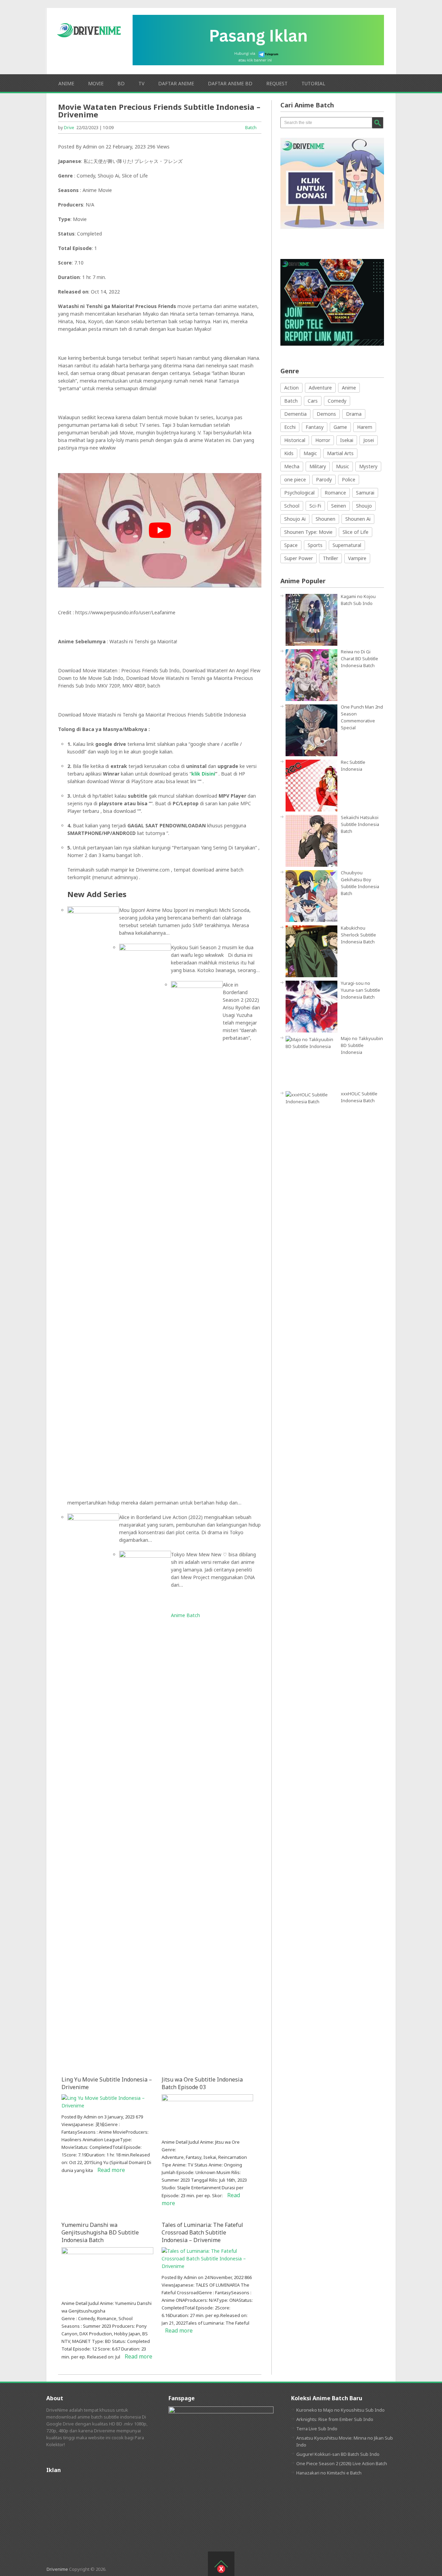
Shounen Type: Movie (308, 532)
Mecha (292, 466)
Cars (313, 401)
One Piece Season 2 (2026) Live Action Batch (342, 2463)
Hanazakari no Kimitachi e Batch (329, 2473)
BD (121, 83)
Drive (69, 128)
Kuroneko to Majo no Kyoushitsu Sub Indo (340, 2410)
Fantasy (315, 427)
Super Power (299, 558)
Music (343, 466)
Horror (323, 440)
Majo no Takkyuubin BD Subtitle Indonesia (362, 1045)
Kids (289, 453)
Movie (96, 83)
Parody (324, 479)
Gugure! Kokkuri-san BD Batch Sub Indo (338, 2454)
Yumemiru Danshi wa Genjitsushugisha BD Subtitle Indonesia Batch (100, 2232)
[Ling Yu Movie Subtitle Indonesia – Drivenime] (107, 2106)
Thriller (330, 558)
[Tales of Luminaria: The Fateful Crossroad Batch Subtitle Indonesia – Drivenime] (207, 2266)
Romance (335, 493)
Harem (365, 427)
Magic (310, 453)
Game (340, 427)
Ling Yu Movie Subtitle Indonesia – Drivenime (107, 2083)
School (292, 506)
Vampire (357, 558)
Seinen (339, 506)
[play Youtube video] (160, 530)
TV (141, 83)
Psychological (299, 493)
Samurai (365, 493)
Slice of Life (355, 532)
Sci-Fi (315, 506)
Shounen (325, 519)
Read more (111, 2170)
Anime (66, 83)
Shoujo (364, 506)
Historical (295, 440)
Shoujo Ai (295, 519)
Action (291, 388)
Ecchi (290, 427)
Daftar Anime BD (230, 83)
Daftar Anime (176, 83)
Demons (326, 414)
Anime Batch (185, 1615)
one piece (295, 479)
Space (291, 545)
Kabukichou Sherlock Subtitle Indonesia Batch (358, 935)
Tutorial (313, 83)
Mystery (368, 466)
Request (277, 83)
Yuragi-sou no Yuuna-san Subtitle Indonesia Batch (361, 990)
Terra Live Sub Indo (317, 2429)
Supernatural (347, 545)
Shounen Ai (358, 519)
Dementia (295, 414)
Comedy (337, 401)
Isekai (347, 440)
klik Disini (203, 774)
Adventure (320, 388)
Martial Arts (340, 453)
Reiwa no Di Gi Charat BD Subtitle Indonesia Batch (359, 659)
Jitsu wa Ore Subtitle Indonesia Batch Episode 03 (202, 2083)
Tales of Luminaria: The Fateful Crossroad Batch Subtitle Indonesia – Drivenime (202, 2232)
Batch (251, 127)
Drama (354, 414)
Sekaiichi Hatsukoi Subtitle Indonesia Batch (360, 824)
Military (318, 466)
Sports (315, 545)
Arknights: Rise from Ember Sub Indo (335, 2419)
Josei (369, 440)
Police (349, 479)
